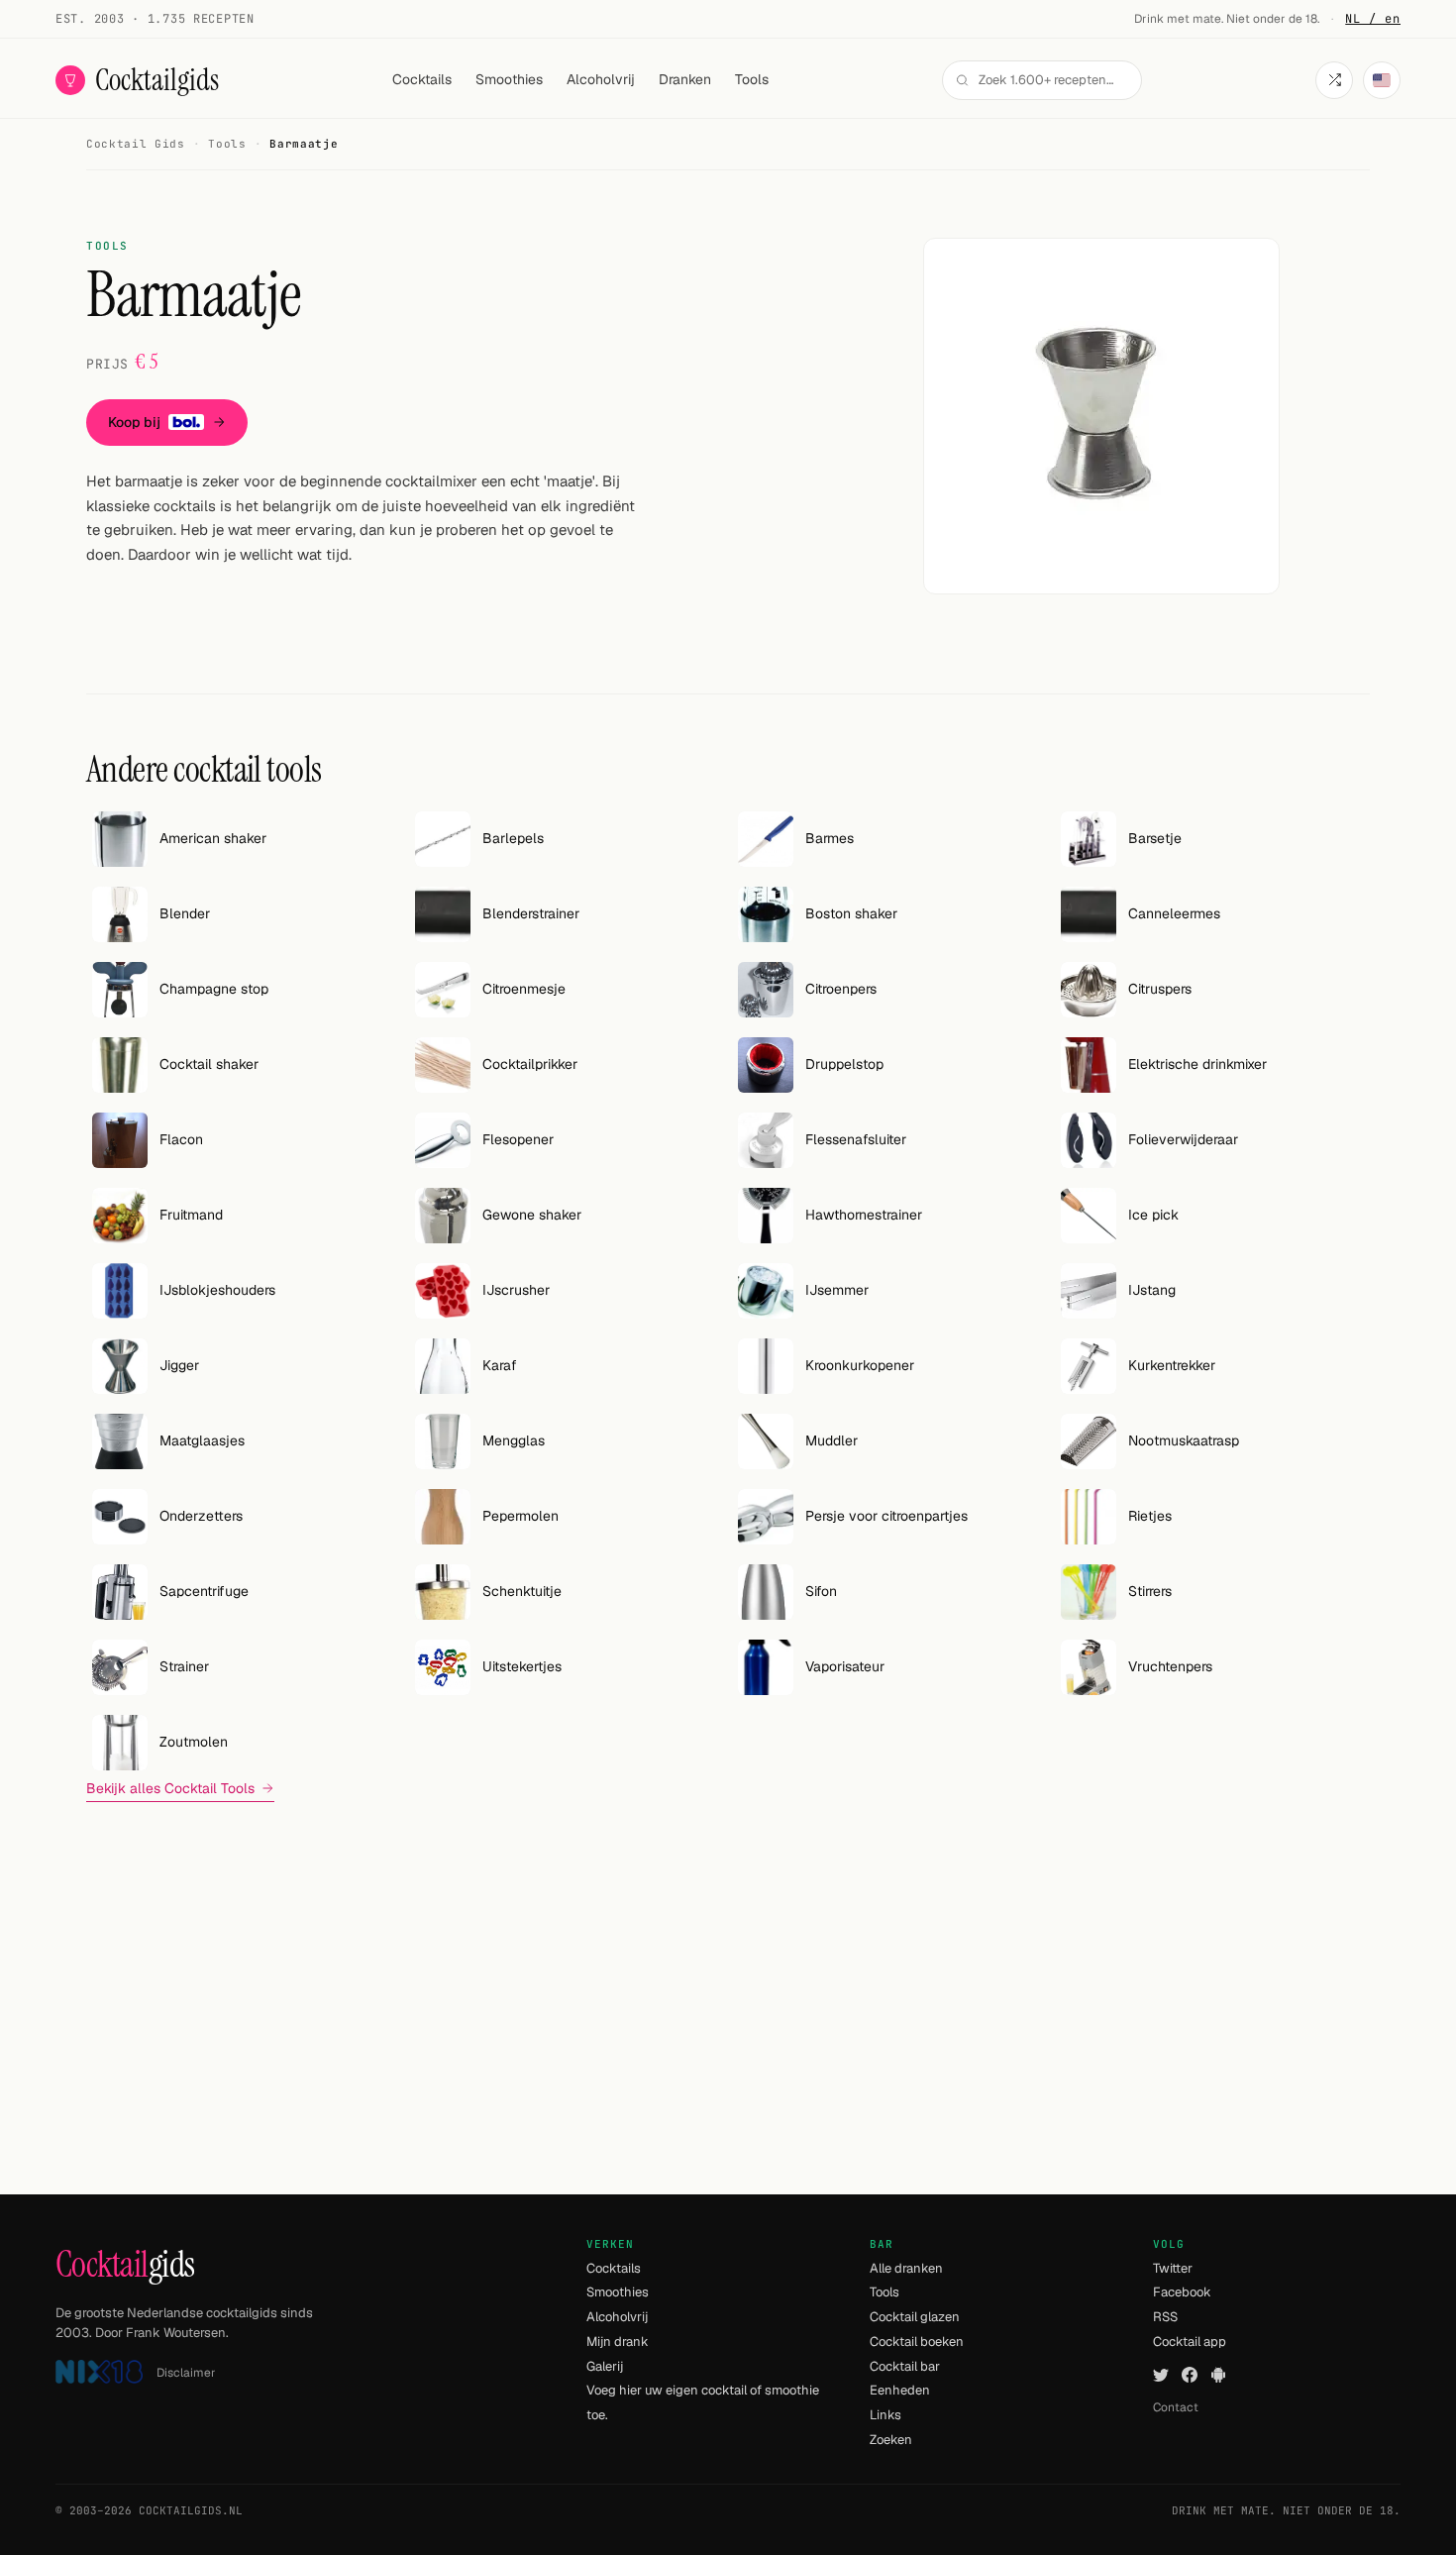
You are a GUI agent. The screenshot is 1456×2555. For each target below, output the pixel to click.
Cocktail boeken (917, 2342)
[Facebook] (1190, 2375)
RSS (1165, 2317)
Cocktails (422, 79)
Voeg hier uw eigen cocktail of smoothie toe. (703, 2402)
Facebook (1182, 2292)
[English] (1382, 80)
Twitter (1173, 2268)
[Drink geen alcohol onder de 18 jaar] (99, 2372)
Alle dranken (906, 2268)
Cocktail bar (905, 2366)
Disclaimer (186, 2373)
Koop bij (134, 422)
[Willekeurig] (1334, 80)
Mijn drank (618, 2342)
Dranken (685, 79)
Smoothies (509, 79)
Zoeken (891, 2440)
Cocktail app (1190, 2342)
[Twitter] (1161, 2375)
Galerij (605, 2366)
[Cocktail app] (1218, 2375)
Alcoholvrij (601, 79)
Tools (752, 79)
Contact (1176, 2407)
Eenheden (900, 2390)
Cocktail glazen (915, 2317)
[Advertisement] (728, 1957)
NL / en (1373, 19)
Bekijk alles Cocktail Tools (170, 1788)
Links (885, 2415)
